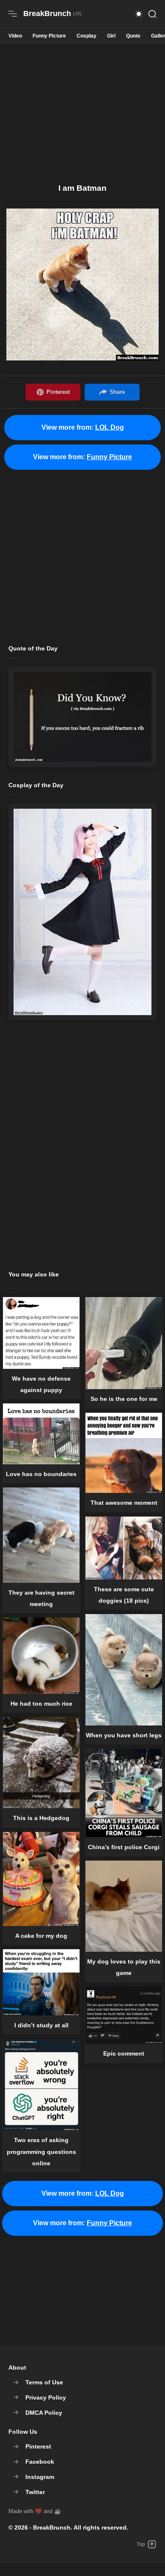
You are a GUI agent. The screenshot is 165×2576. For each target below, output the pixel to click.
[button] (139, 14)
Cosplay (87, 36)
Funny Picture (49, 36)
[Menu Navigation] (13, 14)
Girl (111, 36)
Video (15, 36)
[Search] (152, 14)
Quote (133, 36)
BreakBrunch (52, 2527)
